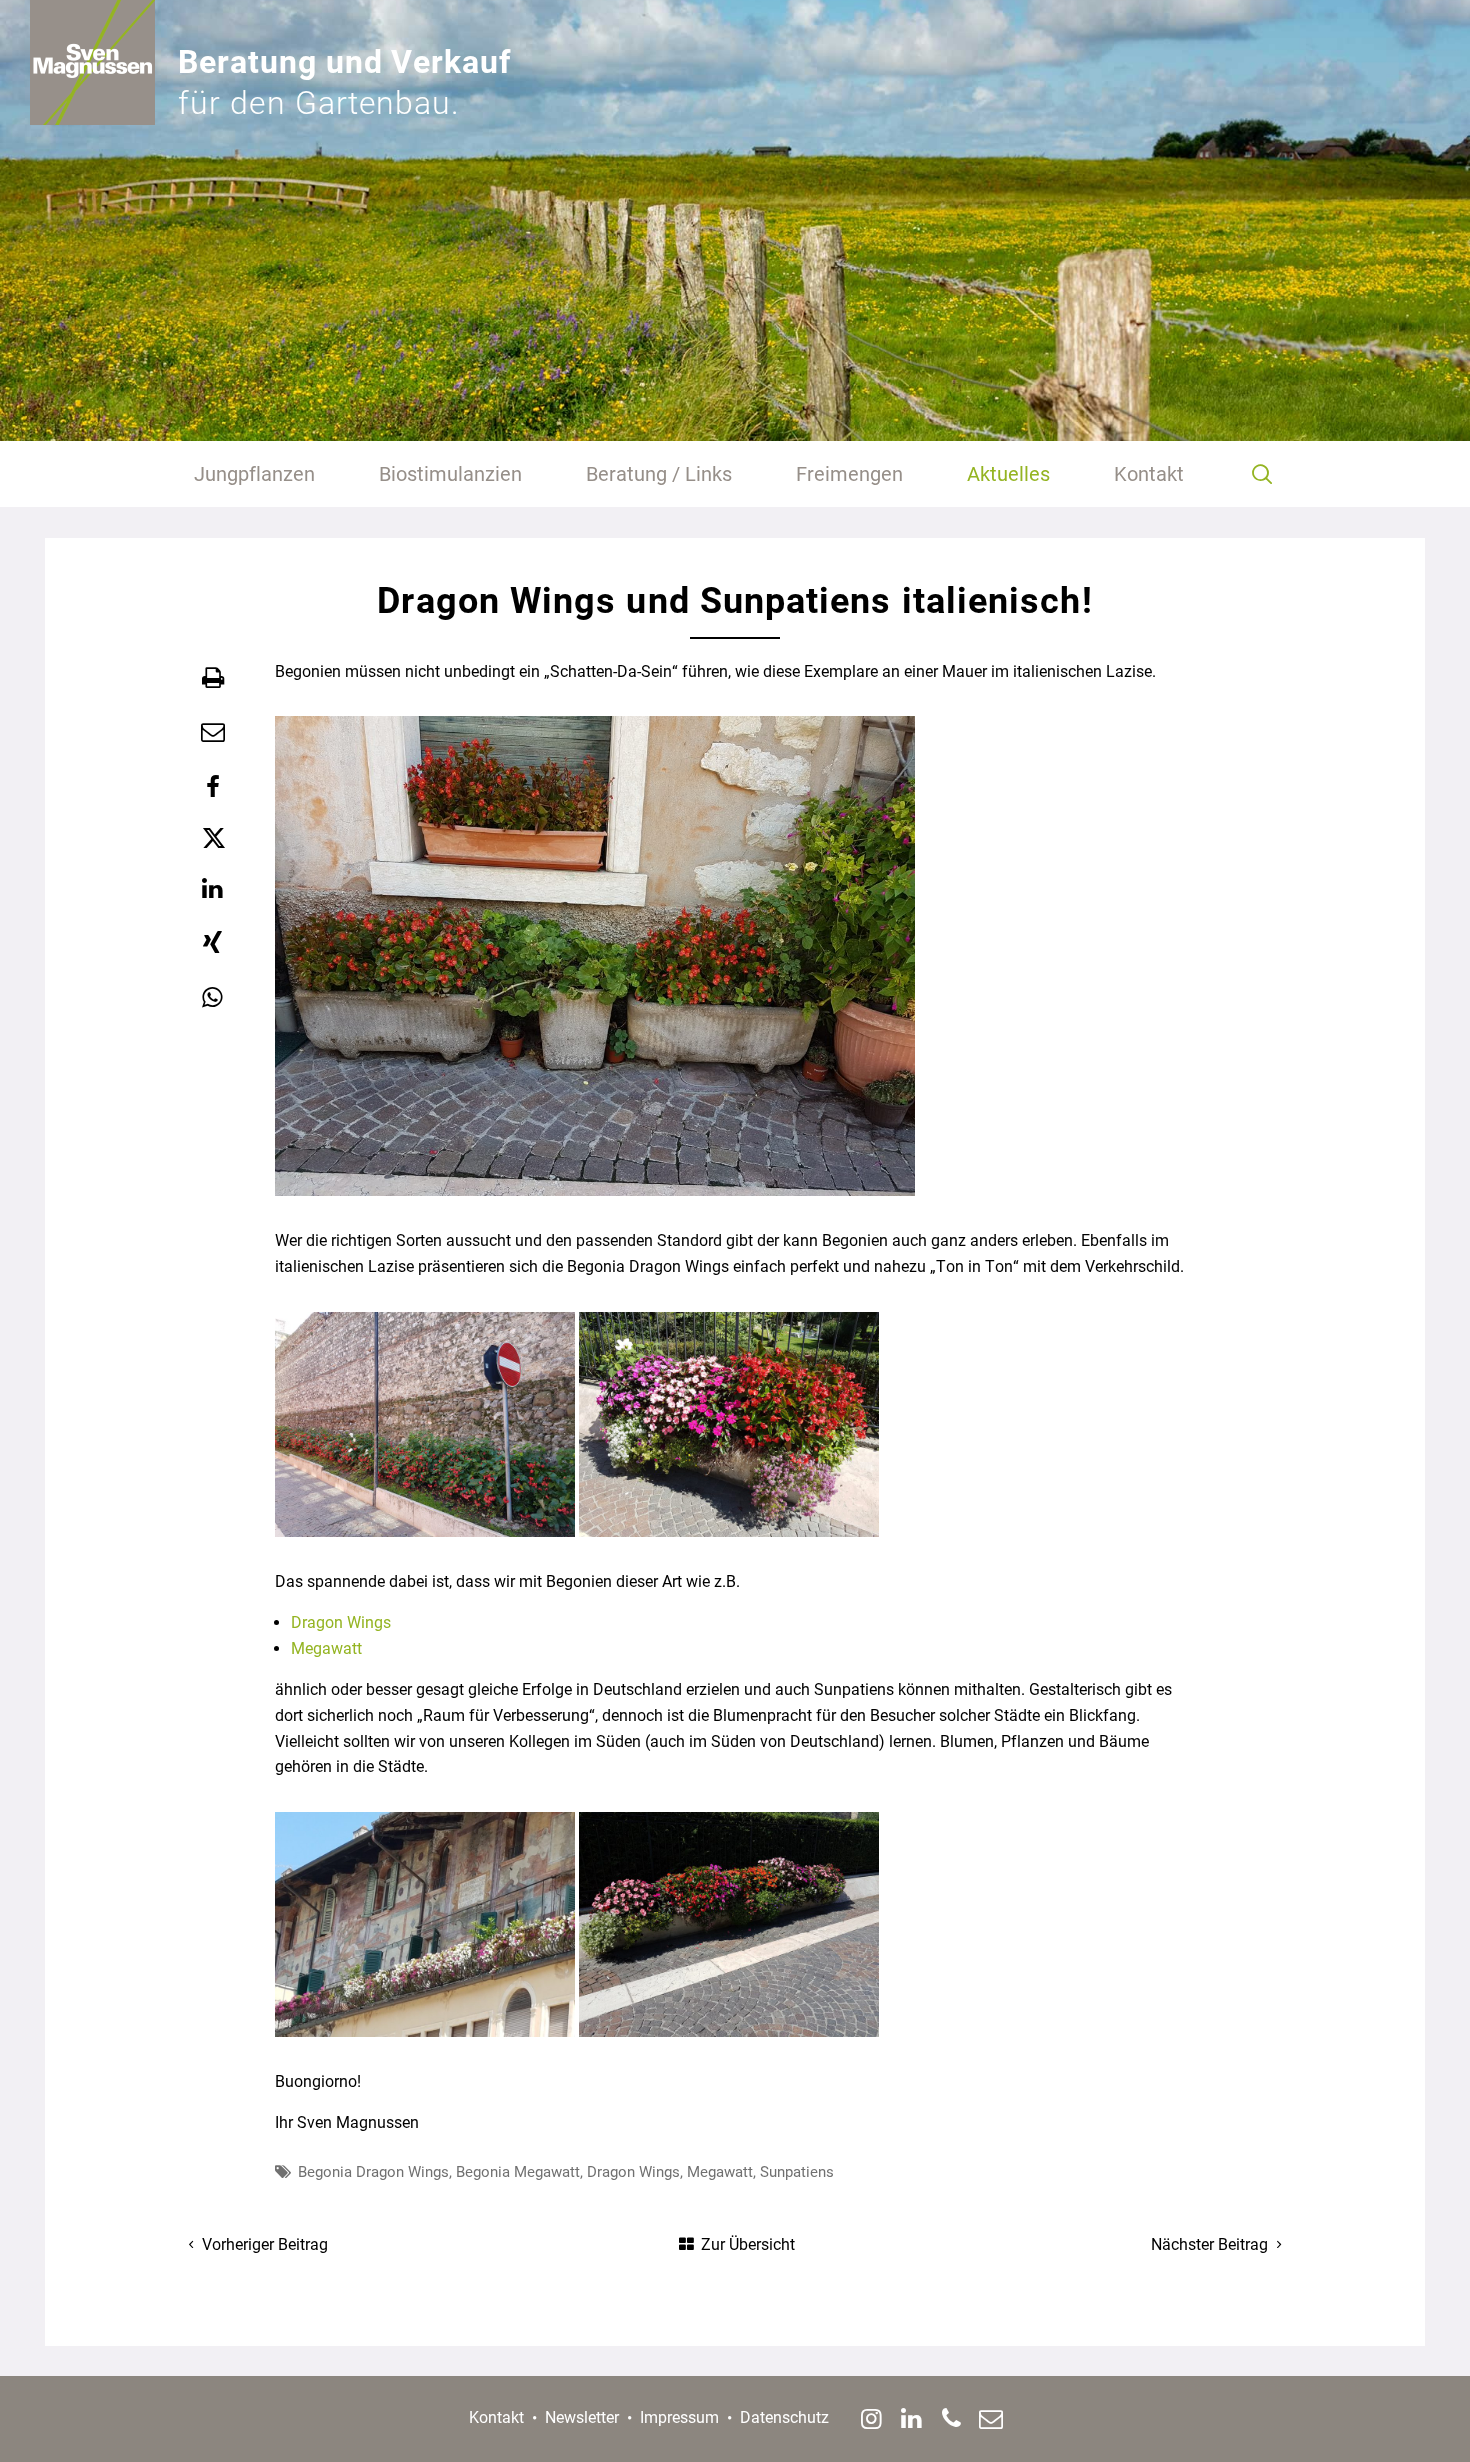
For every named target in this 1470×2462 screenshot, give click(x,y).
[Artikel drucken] (212, 678)
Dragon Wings (341, 1622)
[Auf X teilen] (212, 838)
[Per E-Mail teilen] (212, 732)
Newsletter (582, 2417)
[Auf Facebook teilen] (212, 787)
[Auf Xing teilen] (212, 943)
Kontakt (496, 2417)
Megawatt (326, 1648)
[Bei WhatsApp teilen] (212, 998)
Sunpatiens (797, 2172)
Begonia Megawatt (518, 2172)
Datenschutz (784, 2417)
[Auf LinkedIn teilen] (212, 889)
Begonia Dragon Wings (373, 2172)
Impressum (679, 2417)
